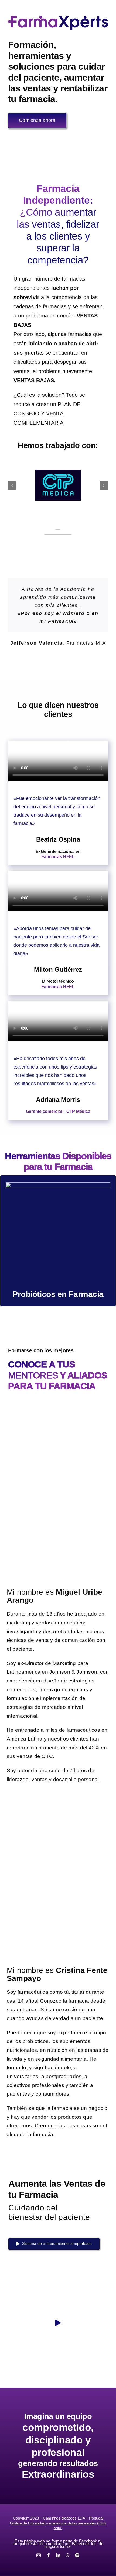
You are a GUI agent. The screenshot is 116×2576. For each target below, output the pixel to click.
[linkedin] (58, 2555)
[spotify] (77, 2555)
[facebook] (49, 2555)
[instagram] (39, 2555)
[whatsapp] (68, 2555)
